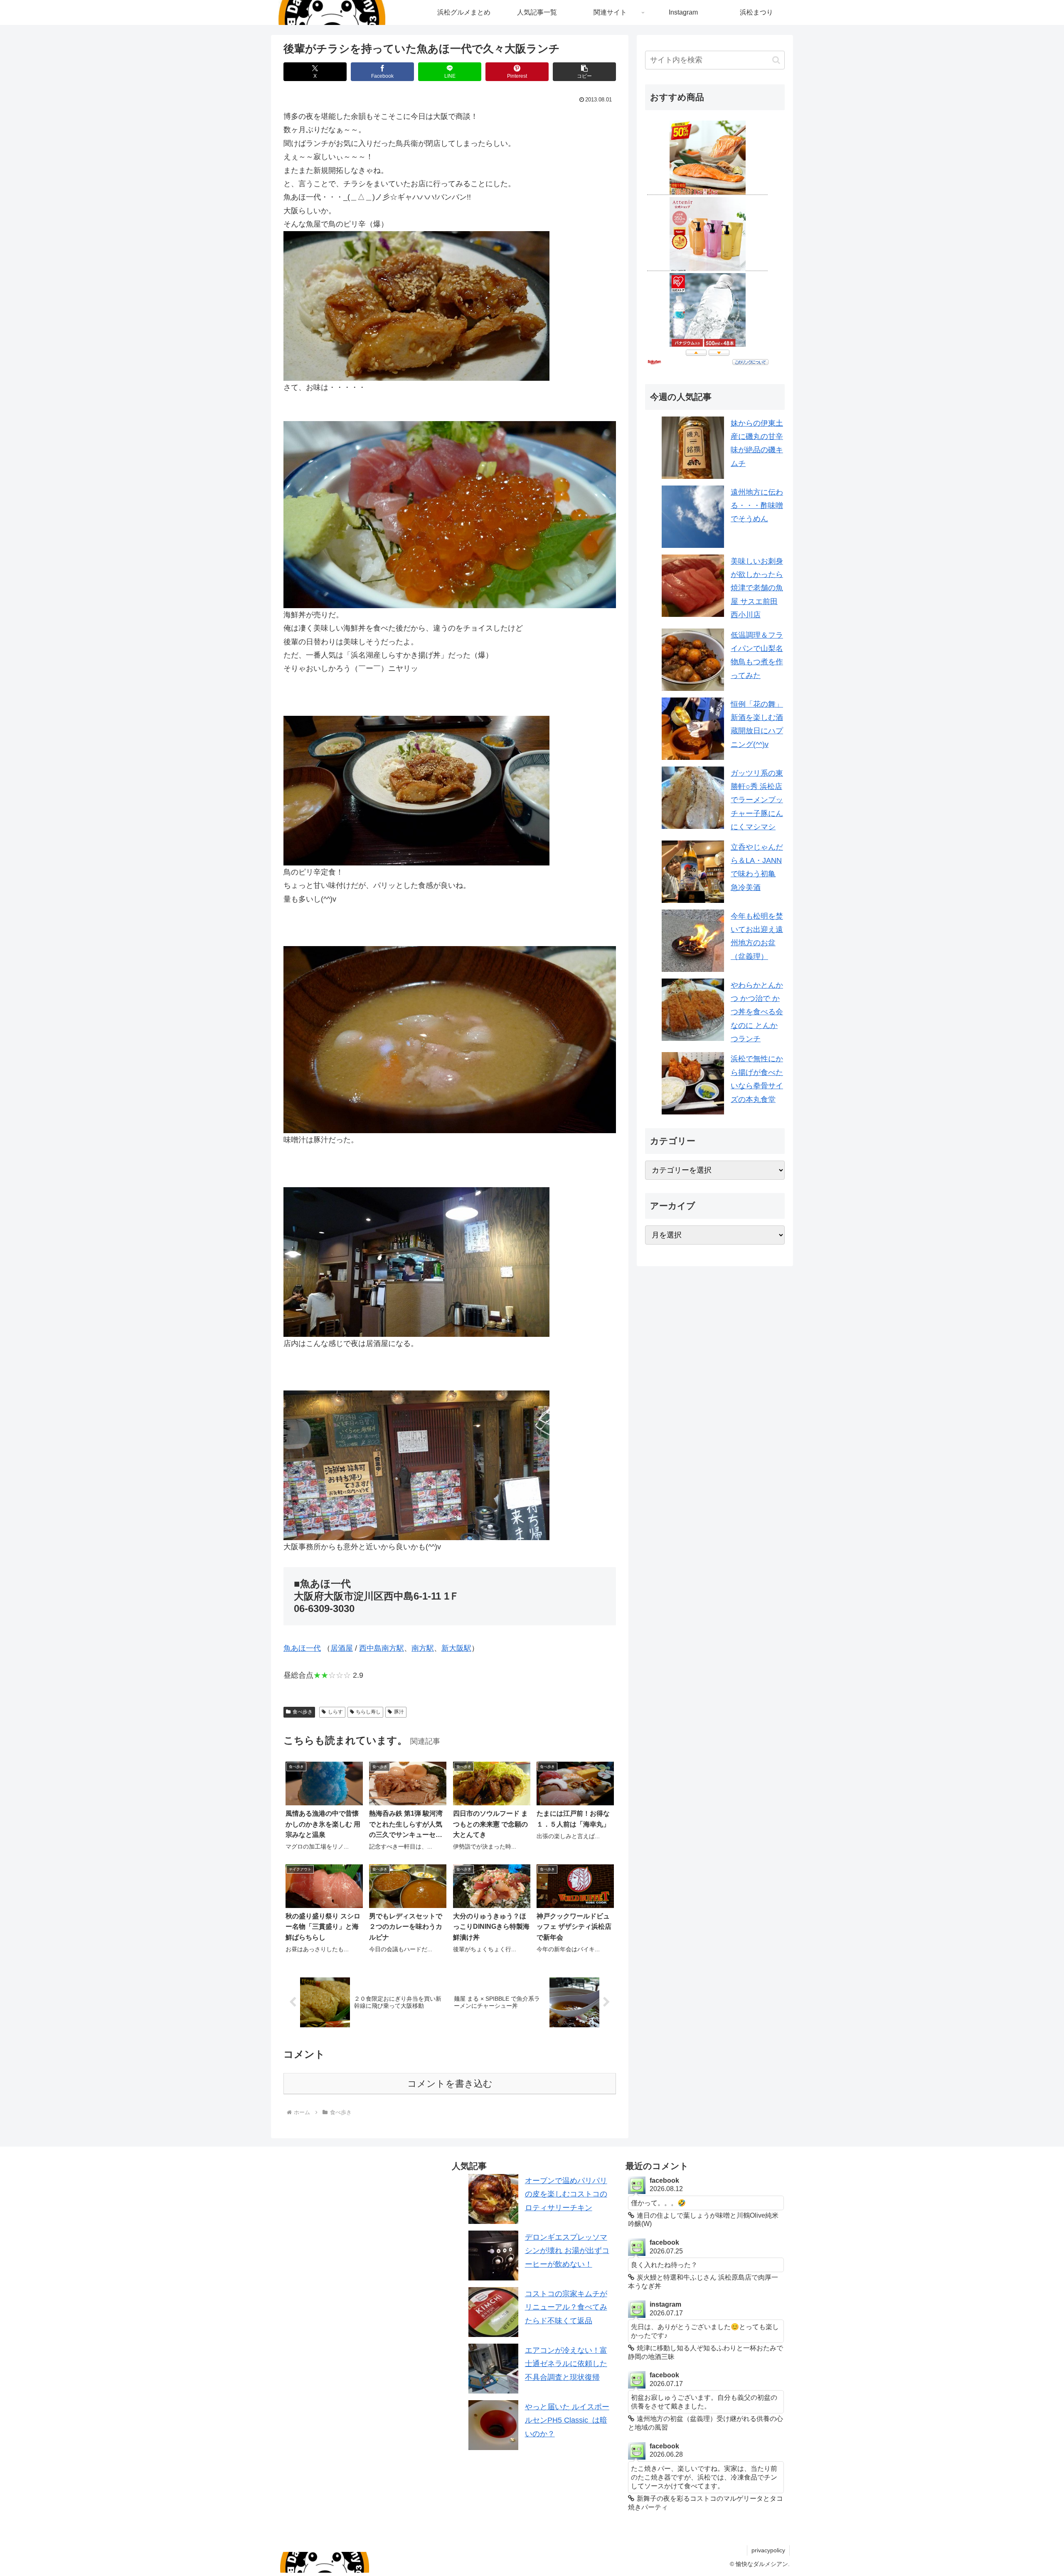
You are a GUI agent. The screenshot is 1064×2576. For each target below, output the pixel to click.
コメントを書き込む (450, 2084)
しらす (335, 1712)
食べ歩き (303, 1712)
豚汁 (399, 1712)
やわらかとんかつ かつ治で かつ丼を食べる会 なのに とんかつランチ (757, 1012)
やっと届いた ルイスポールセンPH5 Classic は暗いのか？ (567, 2420)
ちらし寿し (368, 1712)
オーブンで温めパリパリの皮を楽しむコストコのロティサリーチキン (566, 2194)
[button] (584, 72)
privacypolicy (768, 2550)
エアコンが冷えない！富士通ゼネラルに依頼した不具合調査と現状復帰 (566, 2364)
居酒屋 (342, 1648)
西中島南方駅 (382, 1648)
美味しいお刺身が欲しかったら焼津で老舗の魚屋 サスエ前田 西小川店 (757, 588)
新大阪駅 (456, 1648)
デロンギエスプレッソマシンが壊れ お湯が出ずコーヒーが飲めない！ (567, 2251)
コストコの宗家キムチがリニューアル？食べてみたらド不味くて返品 (566, 2307)
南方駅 (423, 1648)
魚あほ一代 (302, 1648)
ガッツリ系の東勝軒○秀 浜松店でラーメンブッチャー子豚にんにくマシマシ (757, 800)
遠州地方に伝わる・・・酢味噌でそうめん (757, 506)
